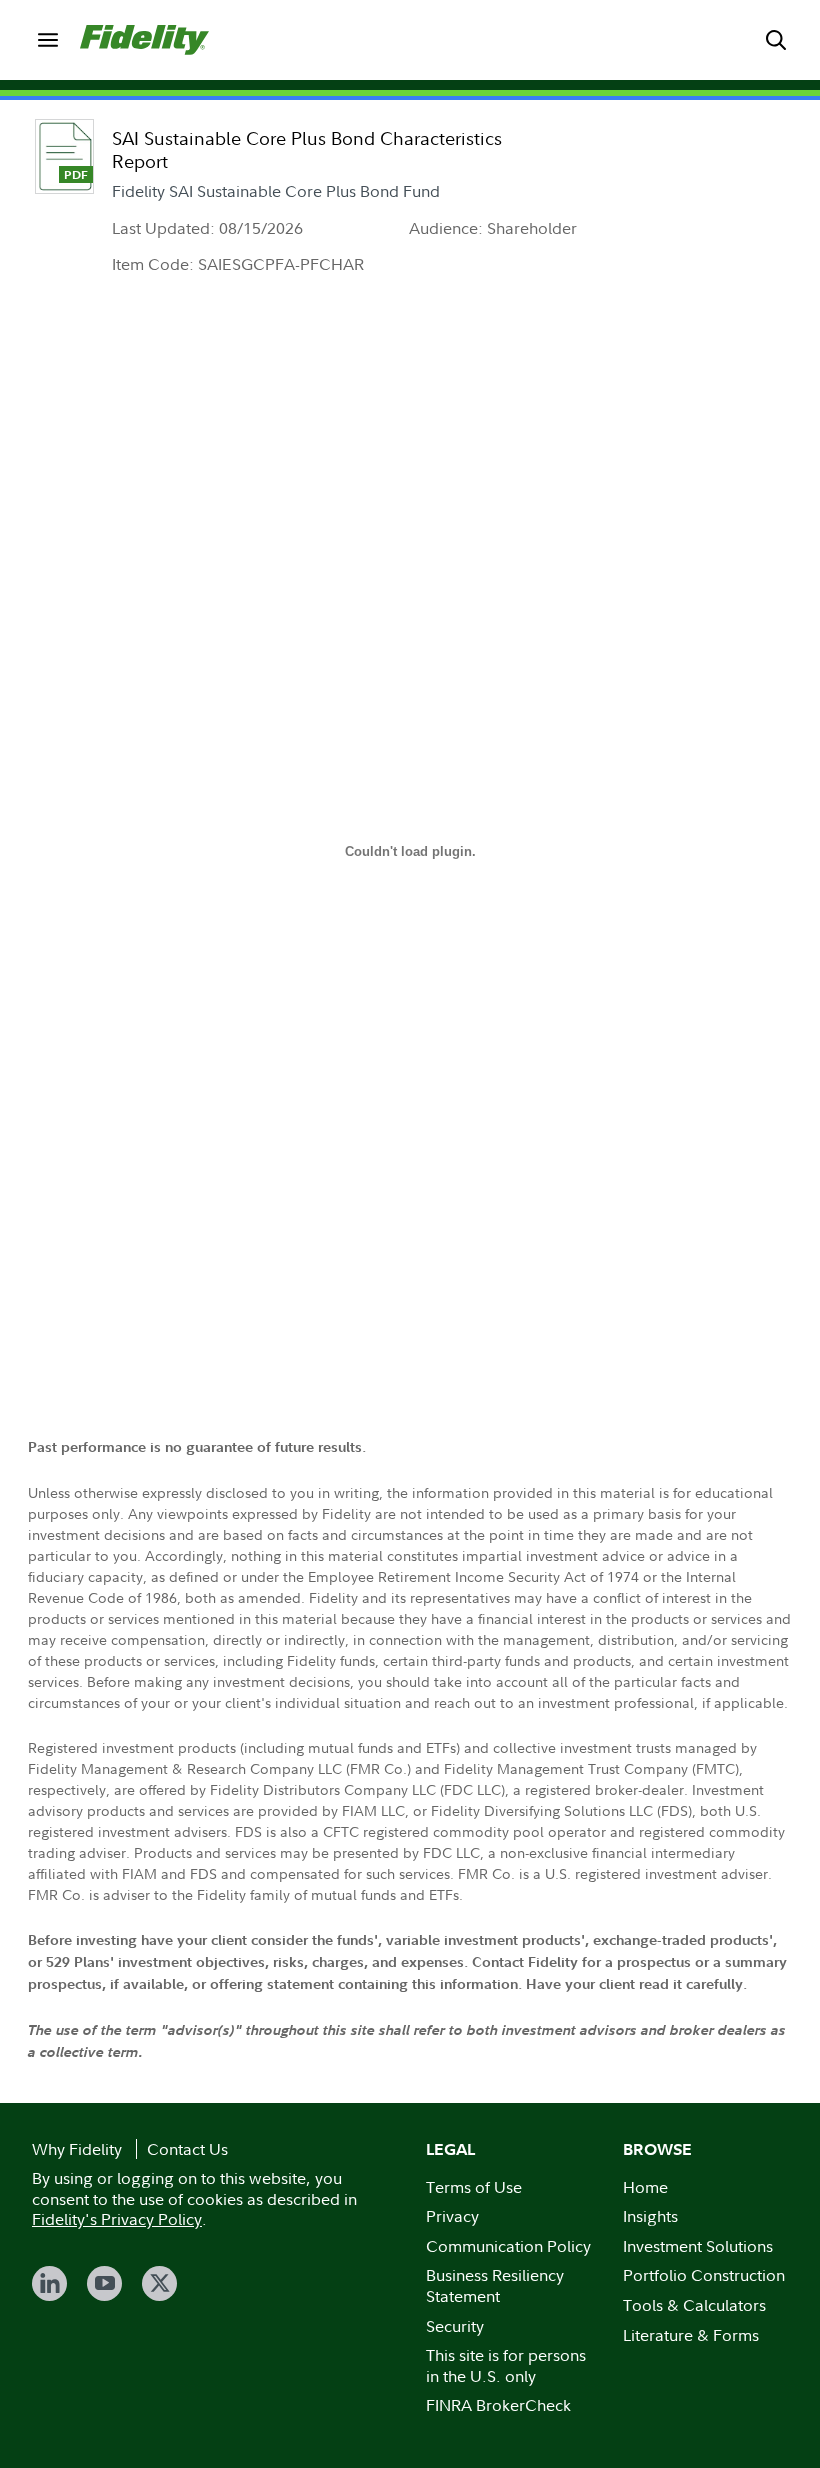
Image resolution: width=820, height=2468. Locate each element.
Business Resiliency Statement (495, 2285)
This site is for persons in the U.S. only (506, 2365)
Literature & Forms (691, 2335)
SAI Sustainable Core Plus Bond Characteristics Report (307, 150)
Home (645, 2187)
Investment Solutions (698, 2246)
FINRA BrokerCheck (498, 2405)
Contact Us (187, 2149)
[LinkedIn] (49, 2283)
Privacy (452, 2216)
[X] (159, 2283)
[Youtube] (104, 2283)
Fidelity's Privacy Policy (117, 2219)
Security (455, 2326)
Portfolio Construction (704, 2275)
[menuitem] (48, 40)
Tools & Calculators (694, 2305)
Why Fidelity (77, 2149)
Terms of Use (474, 2187)
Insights (650, 2216)
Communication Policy (508, 2246)
